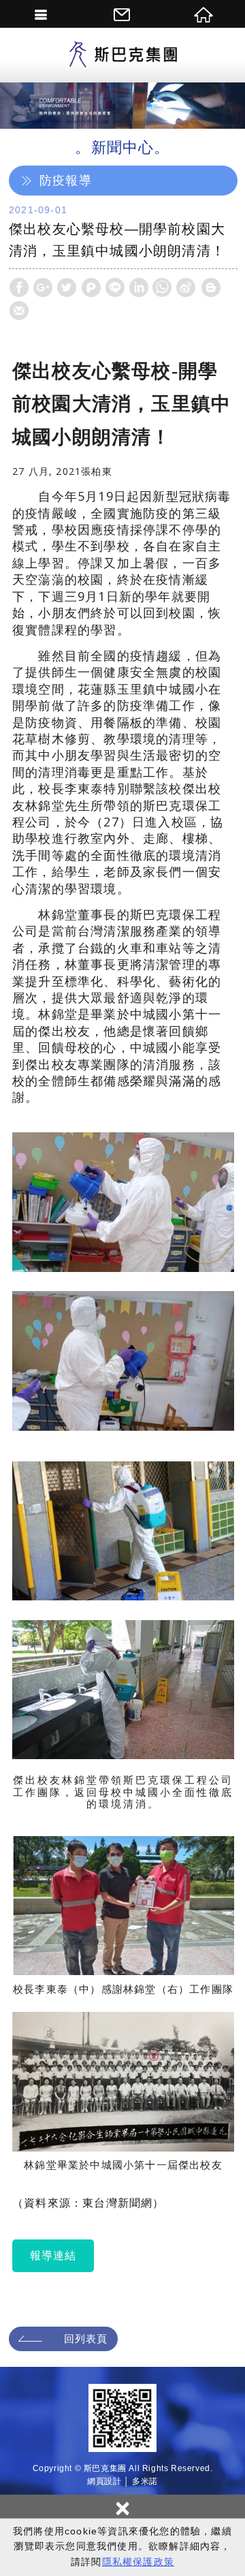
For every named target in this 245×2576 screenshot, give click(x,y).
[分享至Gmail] (19, 311)
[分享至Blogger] (211, 288)
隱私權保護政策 (138, 2562)
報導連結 (53, 2255)
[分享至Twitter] (67, 288)
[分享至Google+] (43, 288)
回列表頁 (86, 2339)
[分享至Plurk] (91, 288)
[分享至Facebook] (19, 288)
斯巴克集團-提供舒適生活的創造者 (122, 55)
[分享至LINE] (115, 288)
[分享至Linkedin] (139, 288)
